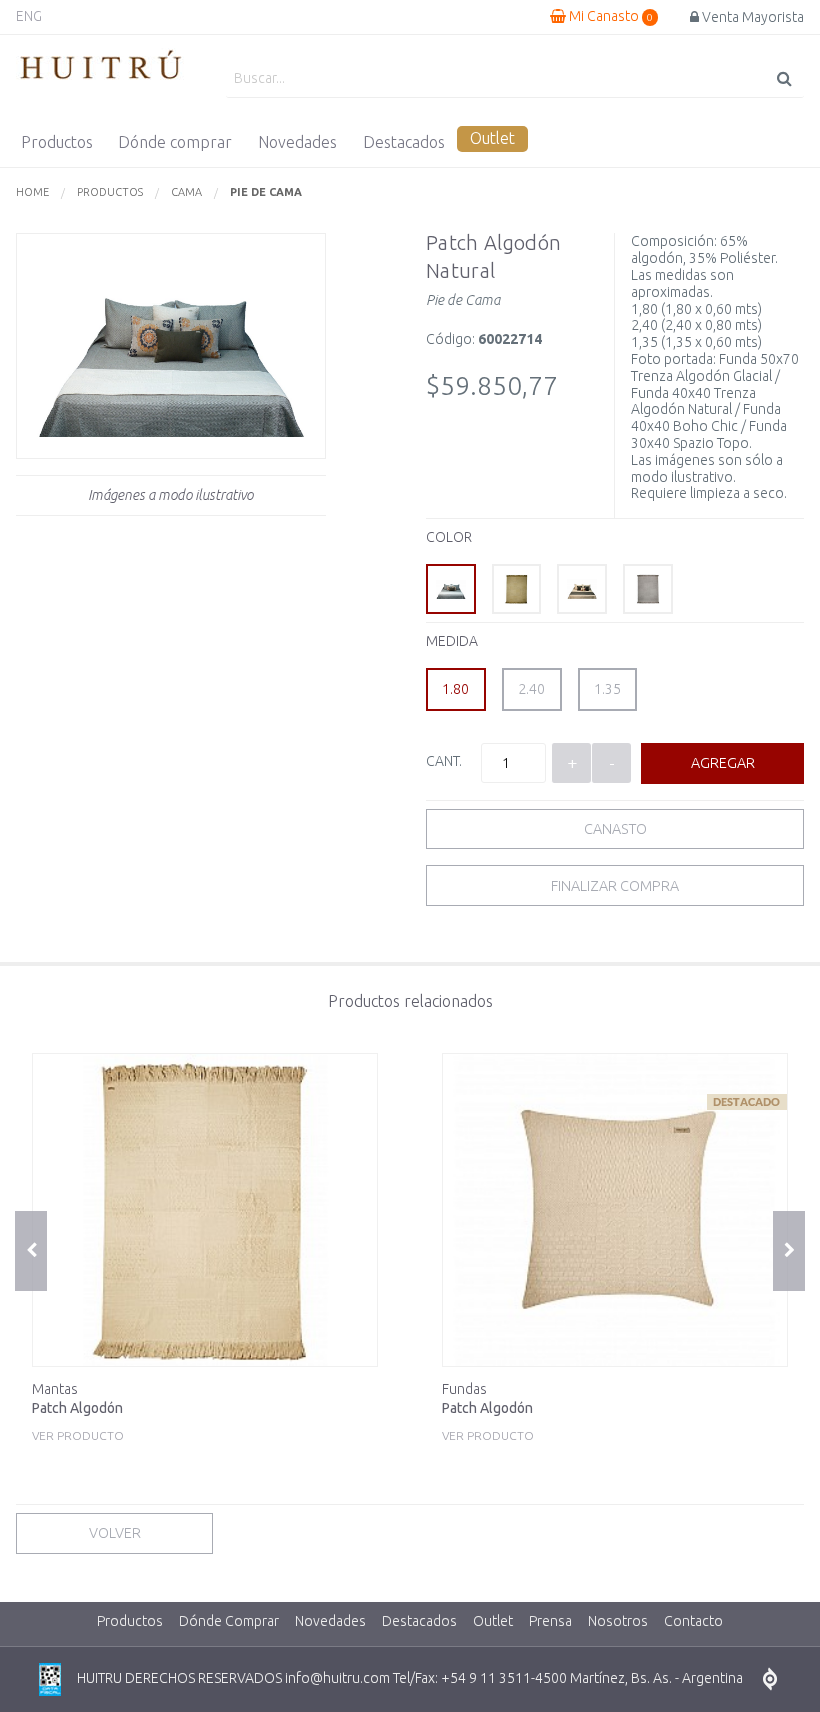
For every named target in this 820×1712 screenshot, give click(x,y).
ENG (29, 16)
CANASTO (615, 829)
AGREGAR (723, 763)
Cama (186, 192)
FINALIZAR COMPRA (615, 886)
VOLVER (115, 1533)
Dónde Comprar (229, 1621)
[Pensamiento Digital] (770, 1679)
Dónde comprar (175, 142)
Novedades (297, 142)
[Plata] (648, 589)
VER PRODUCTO (78, 1411)
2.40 (531, 689)
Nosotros (618, 1621)
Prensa (550, 1621)
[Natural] (451, 589)
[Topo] (582, 589)
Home (32, 192)
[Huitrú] (101, 66)
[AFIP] (50, 1679)
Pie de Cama (266, 192)
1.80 (455, 689)
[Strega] (517, 589)
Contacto (693, 1621)
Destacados (404, 142)
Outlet (492, 138)
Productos (57, 142)
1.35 (607, 689)
